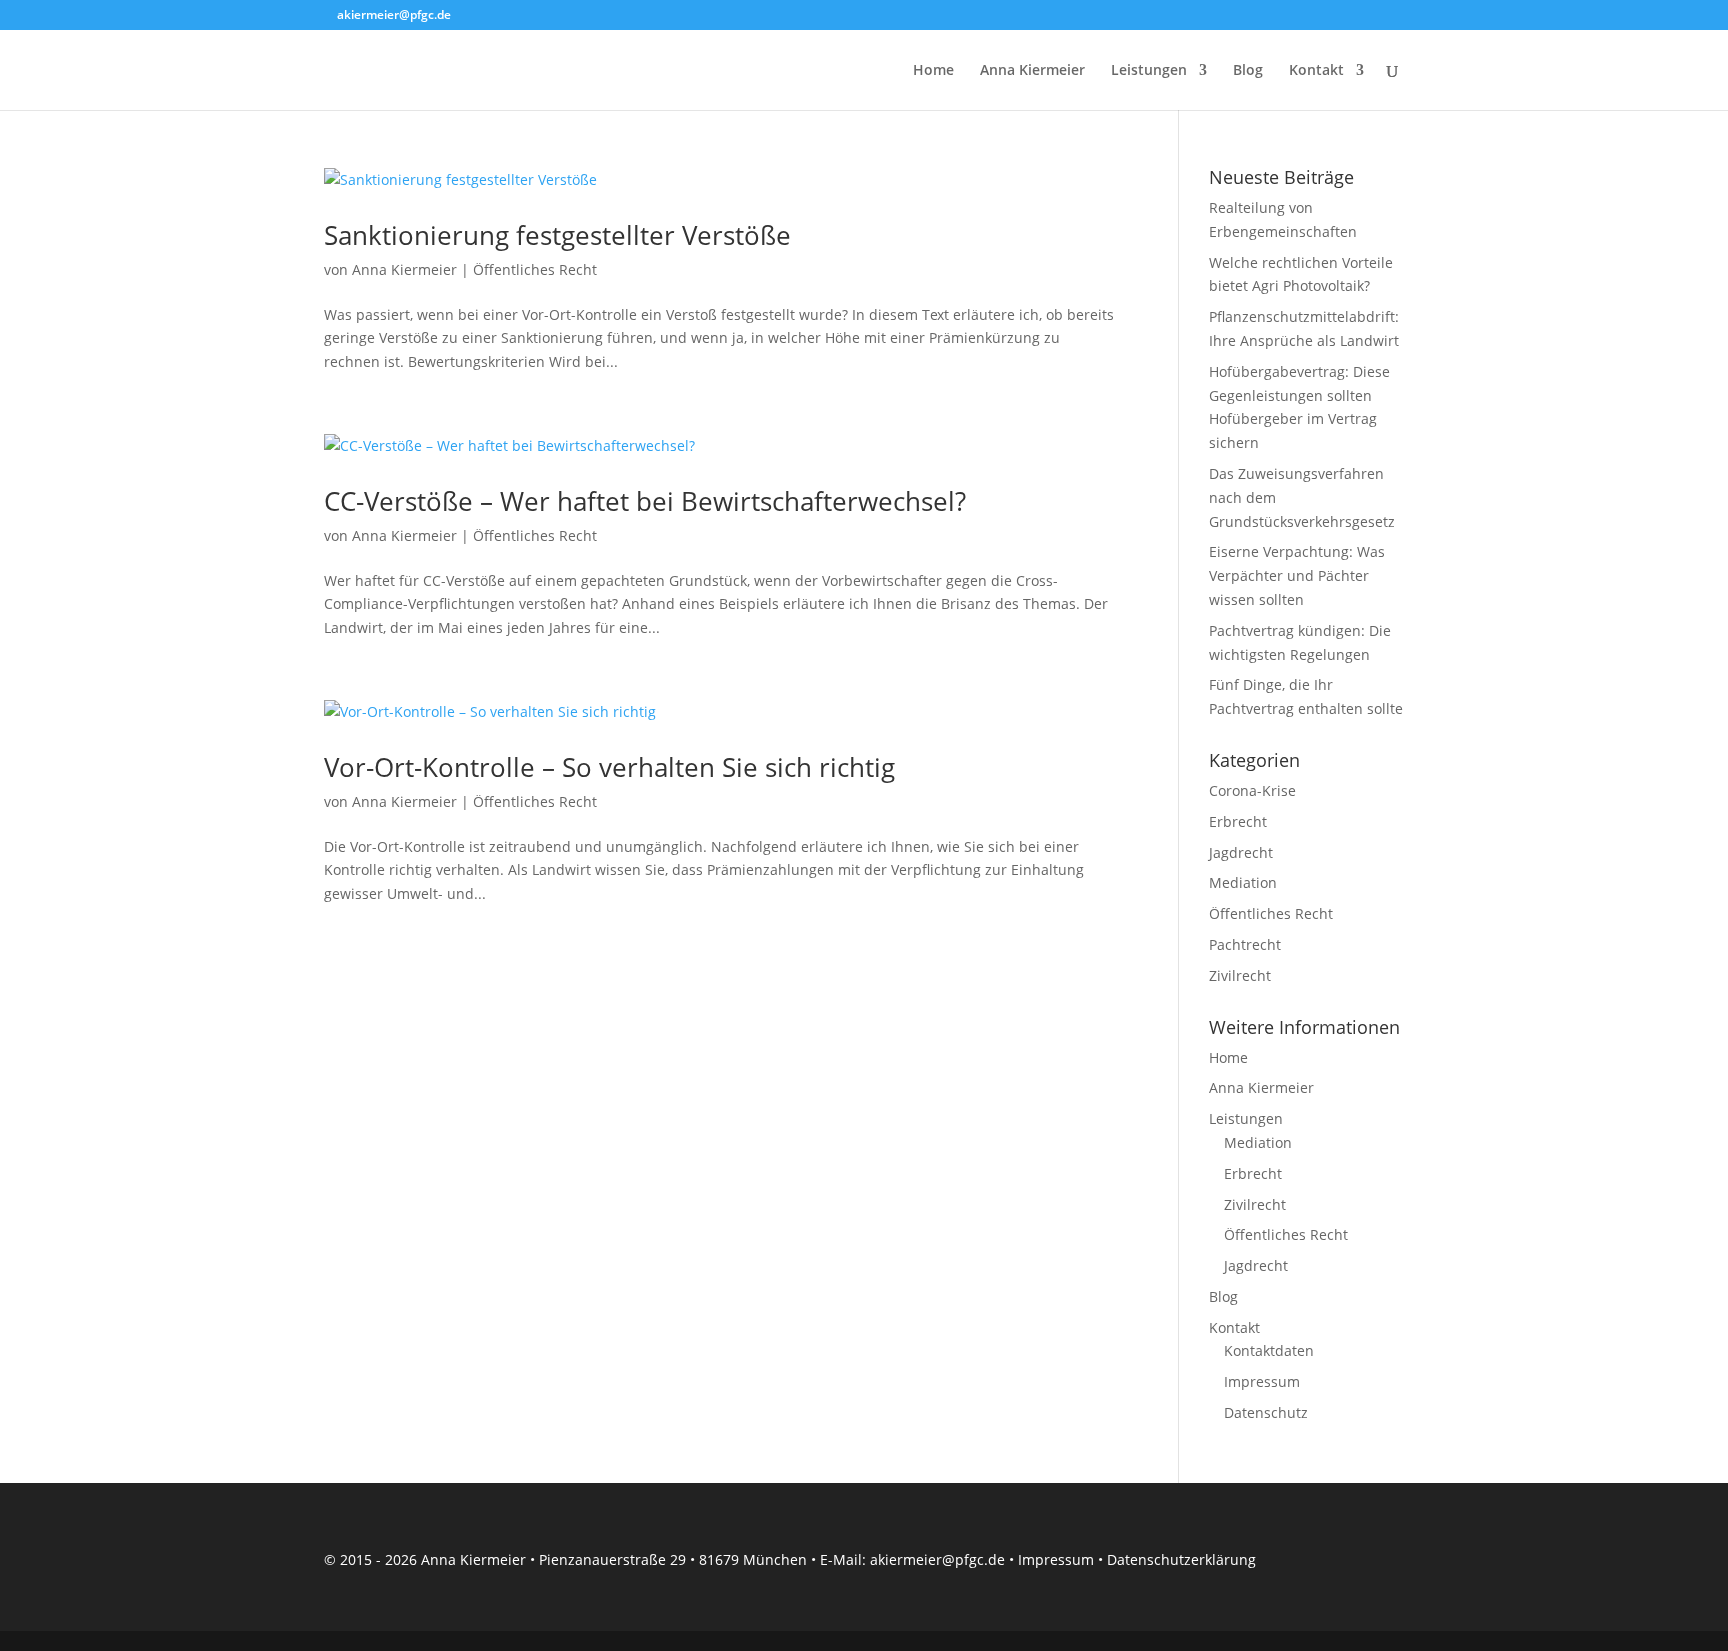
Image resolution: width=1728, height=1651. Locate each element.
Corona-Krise (1252, 790)
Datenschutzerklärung (1181, 1559)
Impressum (1262, 1381)
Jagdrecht (1241, 852)
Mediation (1243, 882)
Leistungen (1149, 71)
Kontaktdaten (1269, 1350)
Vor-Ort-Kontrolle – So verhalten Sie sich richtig (609, 767)
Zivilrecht (1240, 975)
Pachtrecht (1245, 944)
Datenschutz (1266, 1412)
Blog (1248, 71)
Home (933, 71)
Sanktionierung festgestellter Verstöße (557, 235)
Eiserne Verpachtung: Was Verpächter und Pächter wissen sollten (1297, 575)
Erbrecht (1238, 821)
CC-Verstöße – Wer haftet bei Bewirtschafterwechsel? (645, 501)
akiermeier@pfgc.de (937, 1559)
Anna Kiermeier (1032, 71)
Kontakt (1316, 71)
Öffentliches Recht (535, 269)
